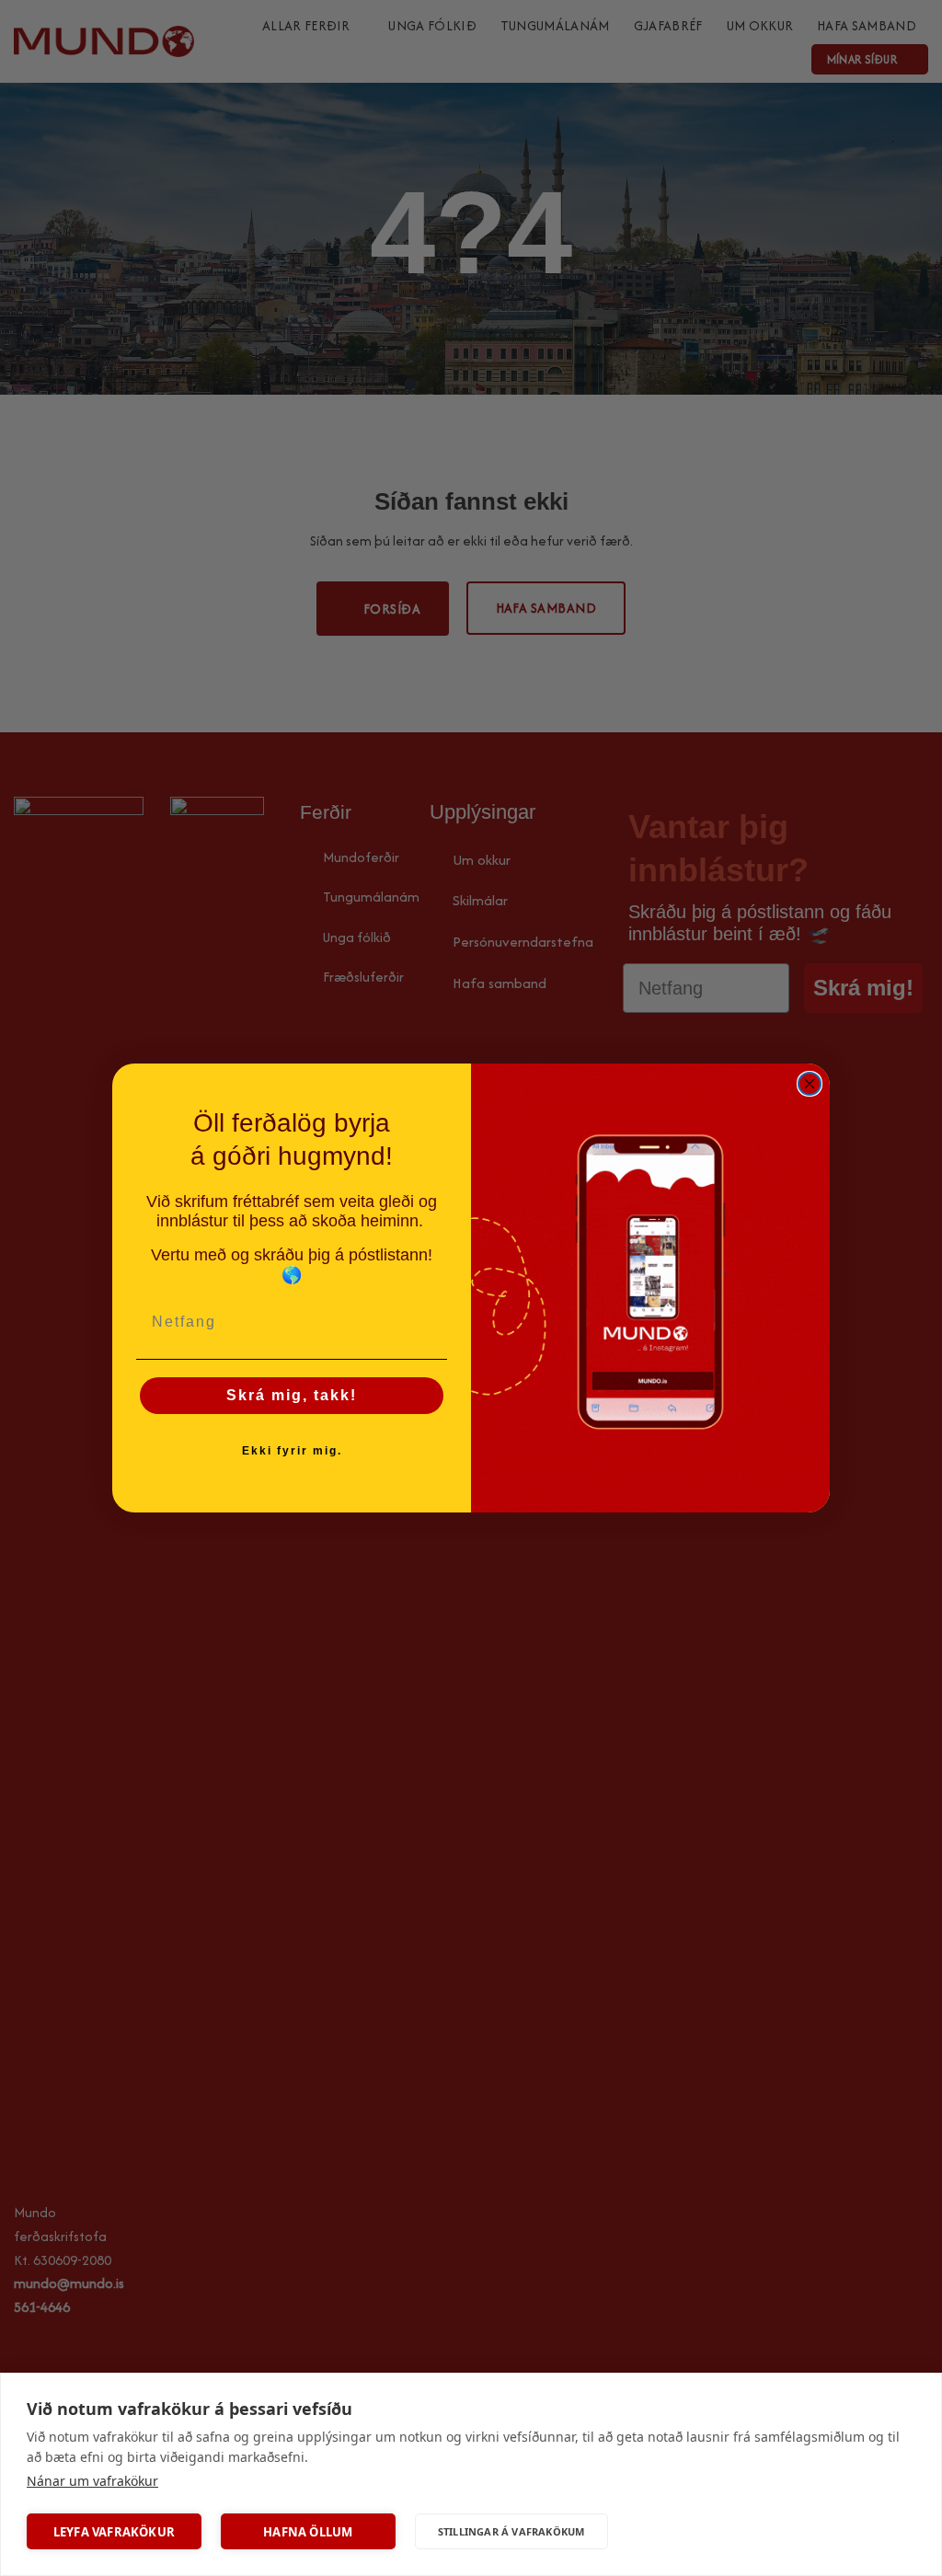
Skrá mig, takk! (292, 1395)
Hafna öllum (308, 2532)
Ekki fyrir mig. (292, 1451)
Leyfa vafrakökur (114, 2532)
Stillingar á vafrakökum (511, 2531)
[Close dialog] (810, 1084)
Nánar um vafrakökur (92, 2481)
